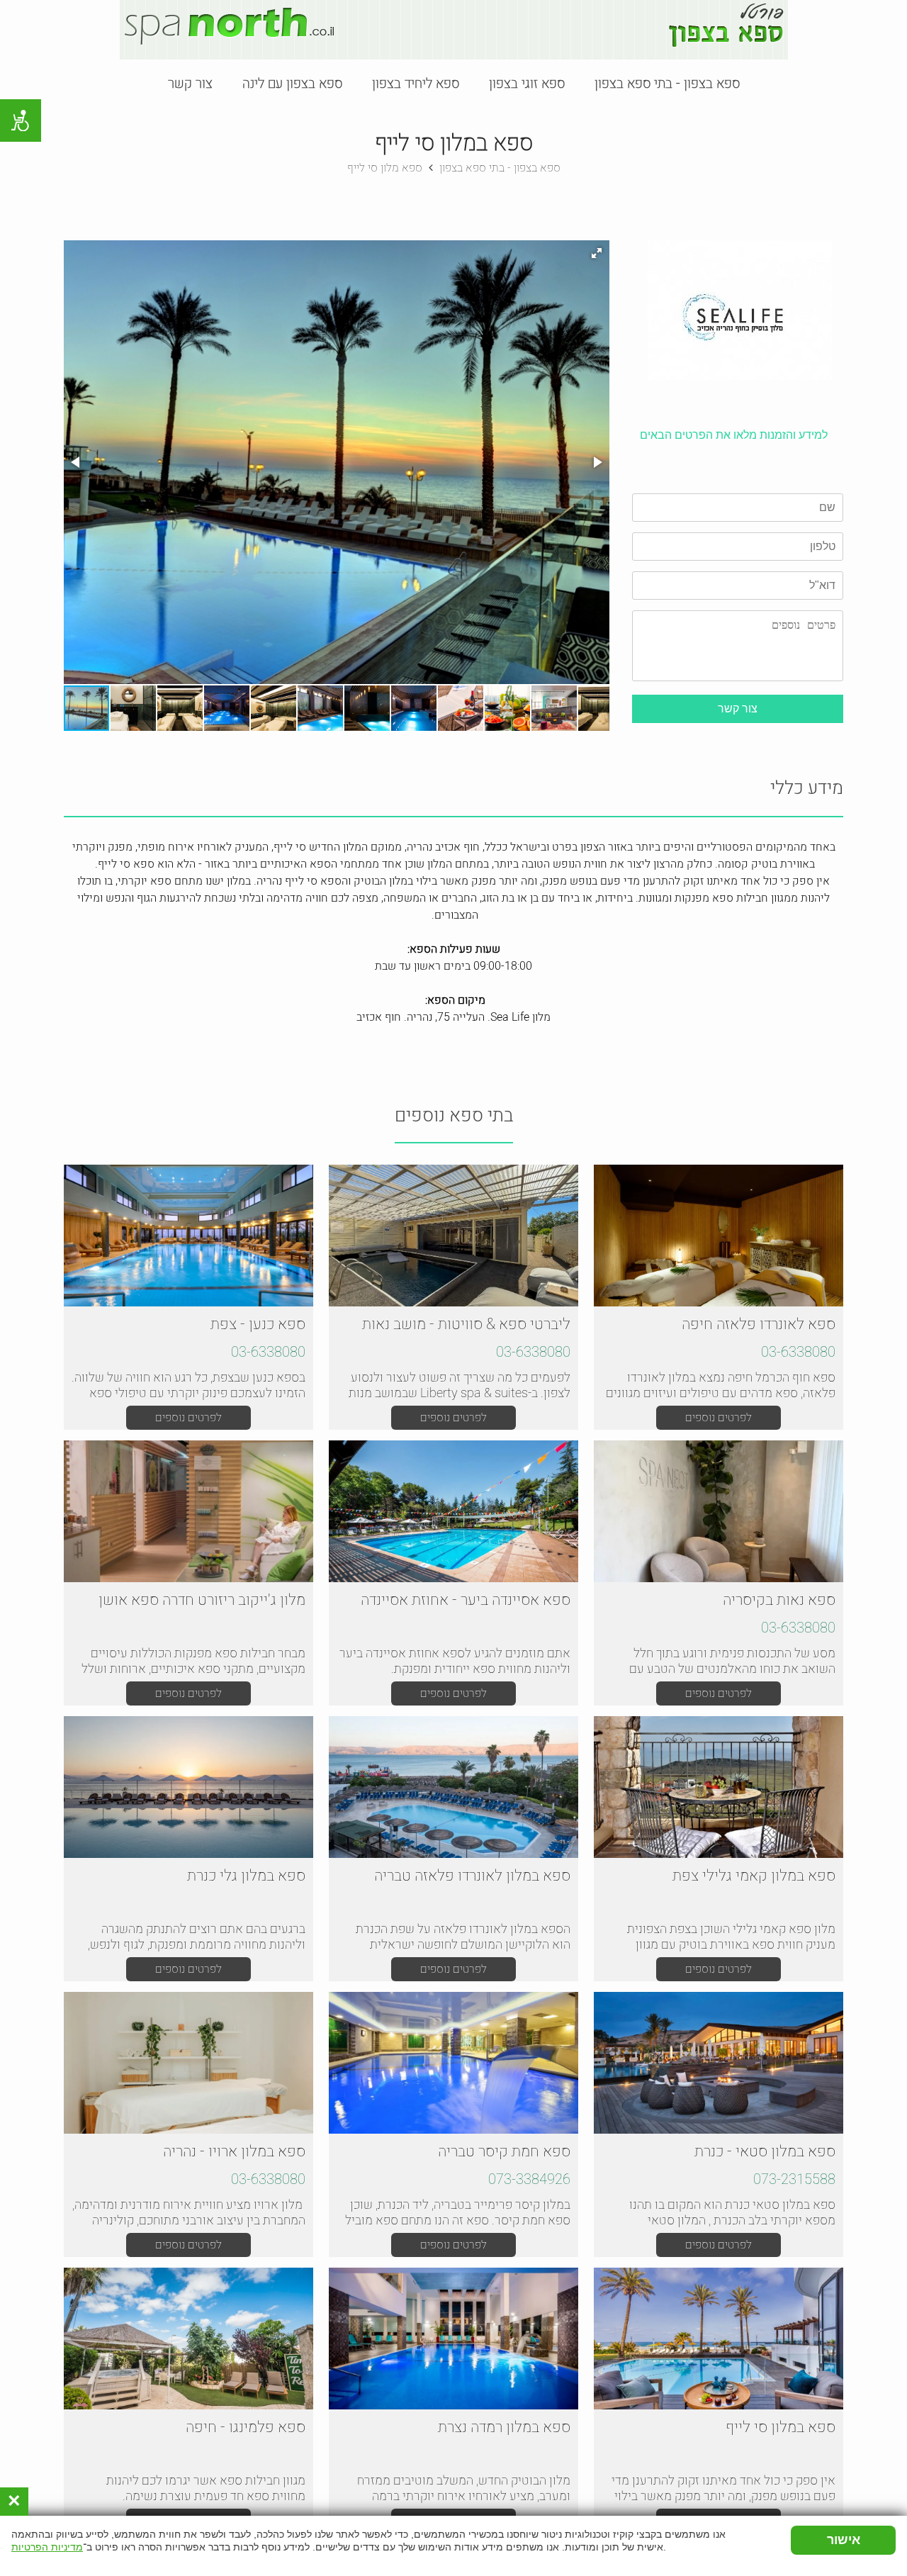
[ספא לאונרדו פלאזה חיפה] (719, 1236)
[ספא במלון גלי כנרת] (188, 1787)
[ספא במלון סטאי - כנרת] (719, 2063)
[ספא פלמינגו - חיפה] (188, 2339)
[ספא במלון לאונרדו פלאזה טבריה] (453, 1787)
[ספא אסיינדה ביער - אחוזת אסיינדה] (453, 1511)
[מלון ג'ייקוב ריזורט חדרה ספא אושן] (188, 1511)
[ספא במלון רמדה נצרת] (453, 2339)
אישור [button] (844, 2540)
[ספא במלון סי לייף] (719, 2339)
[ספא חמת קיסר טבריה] (453, 2063)
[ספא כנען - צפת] (188, 1236)
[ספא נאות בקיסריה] (719, 1511)
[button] (597, 253)
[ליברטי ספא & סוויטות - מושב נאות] (453, 1236)
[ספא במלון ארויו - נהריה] (188, 2063)
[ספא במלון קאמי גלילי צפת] (719, 1787)
